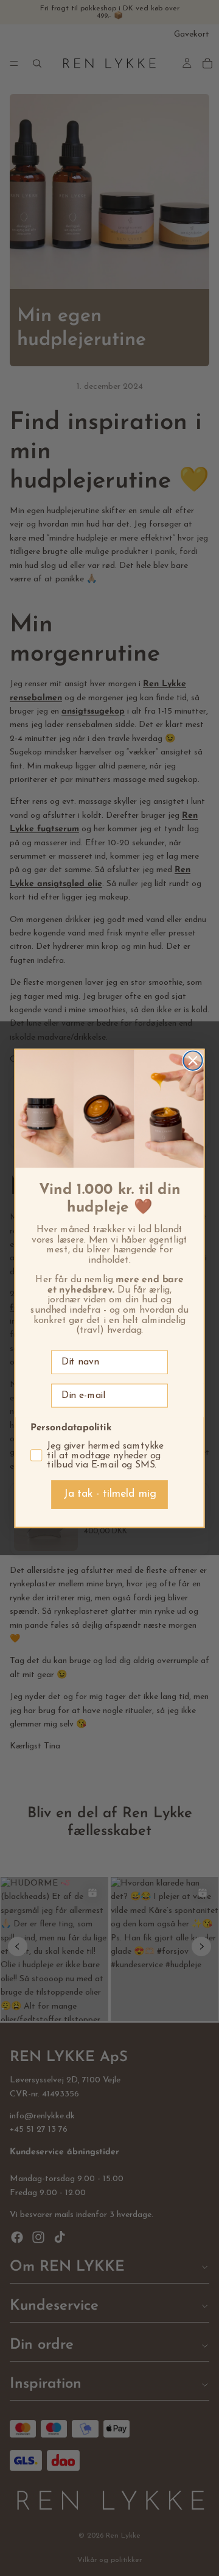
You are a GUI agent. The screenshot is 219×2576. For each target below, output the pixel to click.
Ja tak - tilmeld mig (110, 1494)
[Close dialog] (193, 1060)
